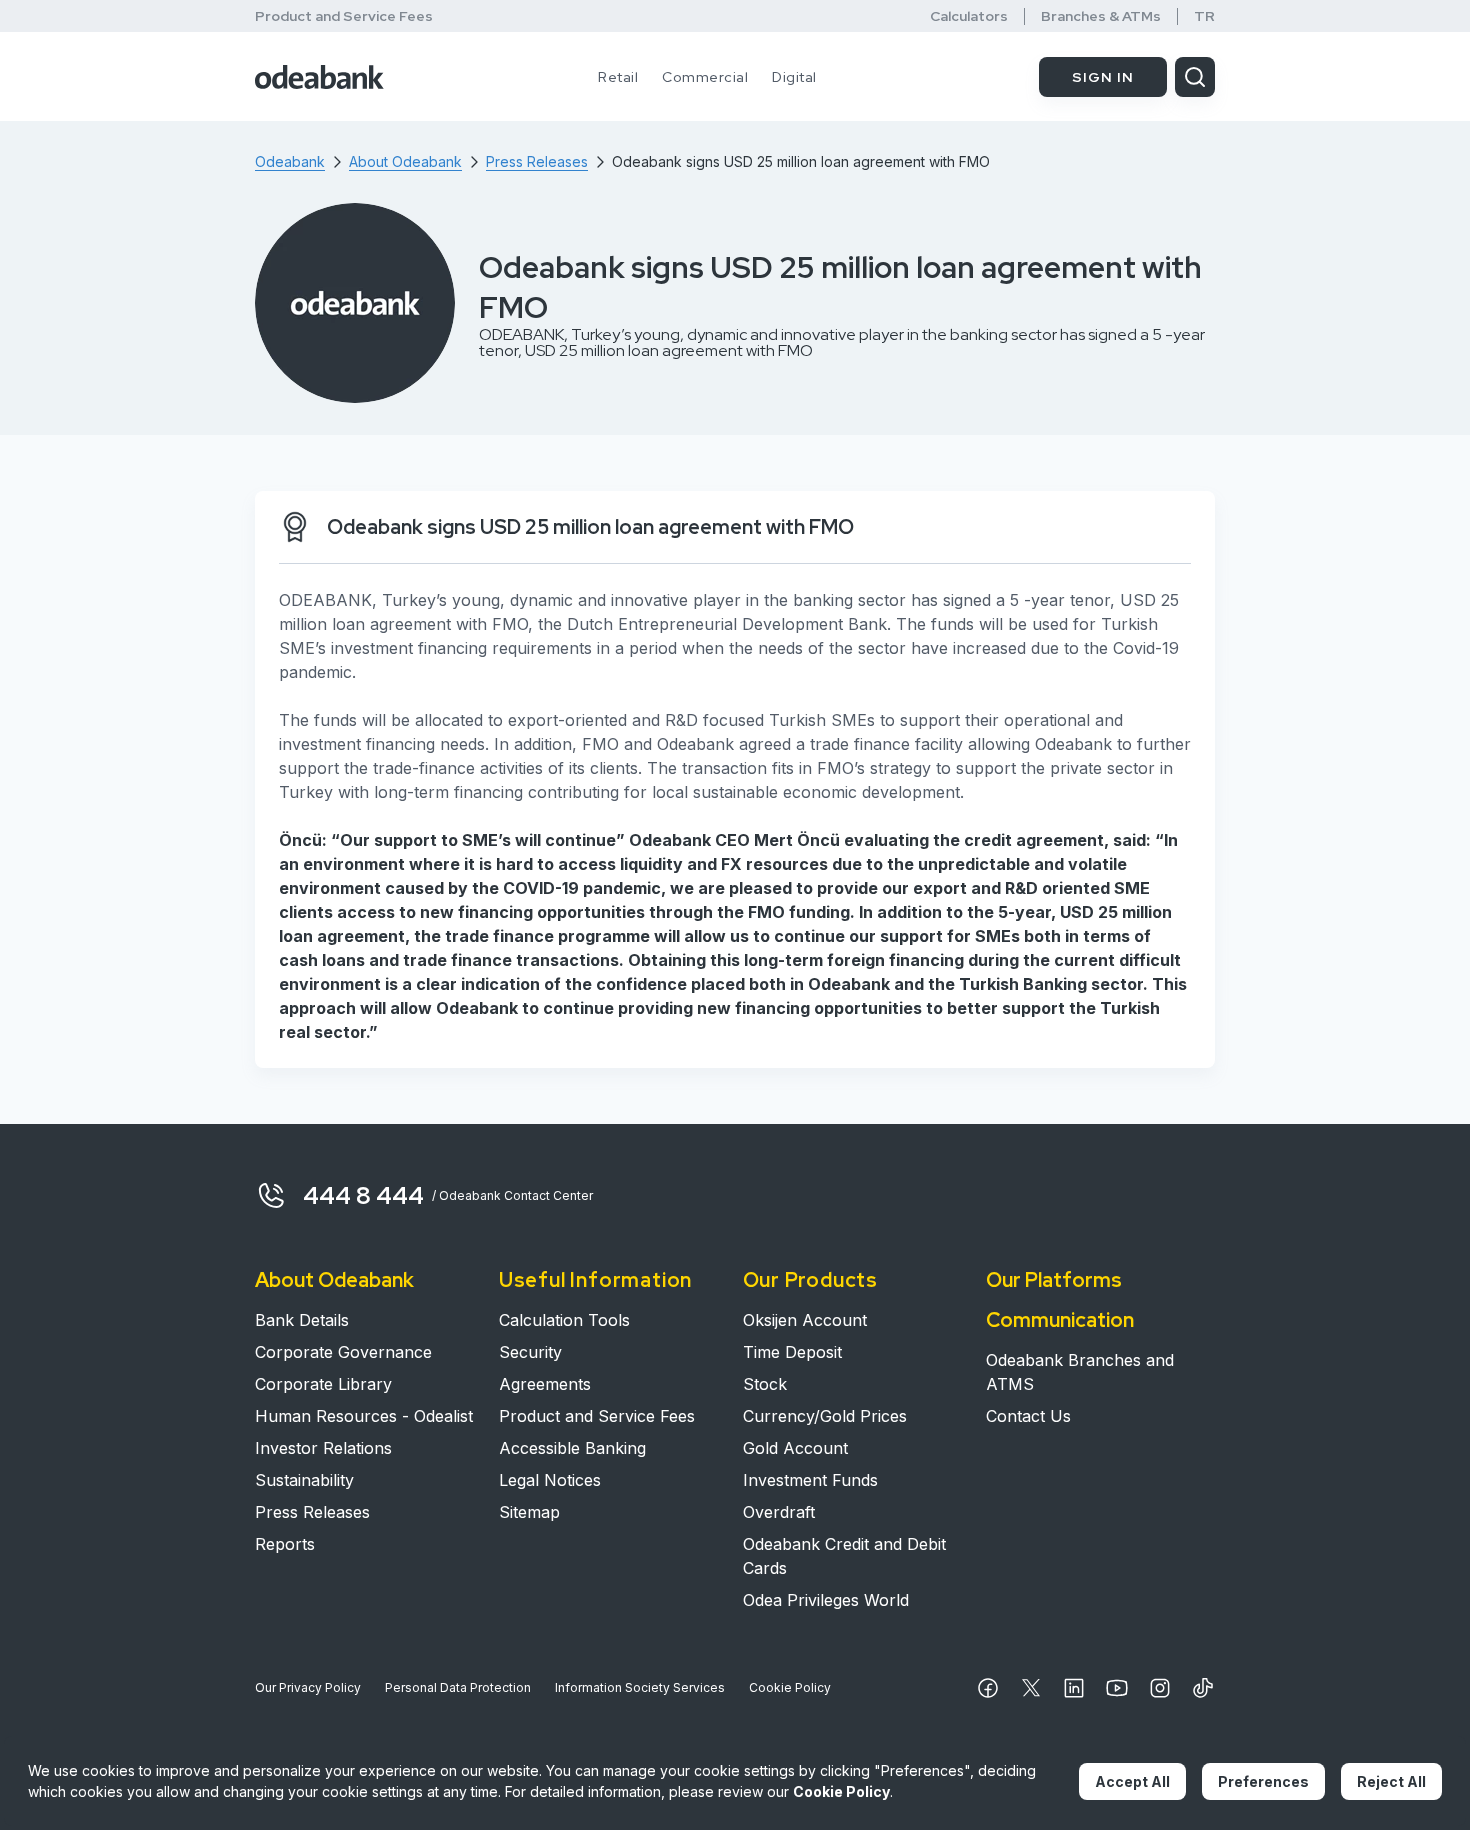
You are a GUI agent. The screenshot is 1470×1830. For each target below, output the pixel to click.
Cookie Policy (790, 1687)
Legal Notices (550, 1480)
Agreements (545, 1384)
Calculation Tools (564, 1320)
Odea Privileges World (826, 1600)
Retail (618, 77)
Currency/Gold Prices (825, 1416)
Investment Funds (810, 1480)
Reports (285, 1544)
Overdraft (779, 1512)
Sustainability (304, 1480)
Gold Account (795, 1448)
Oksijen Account (805, 1320)
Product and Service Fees (344, 16)
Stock (765, 1384)
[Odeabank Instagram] (1160, 1688)
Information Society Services (640, 1687)
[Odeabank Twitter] (1031, 1688)
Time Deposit (792, 1352)
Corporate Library (323, 1384)
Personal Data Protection (458, 1687)
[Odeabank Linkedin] (1074, 1688)
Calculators (969, 16)
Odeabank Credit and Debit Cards (844, 1556)
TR (1204, 16)
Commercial (705, 77)
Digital (794, 77)
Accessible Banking (572, 1448)
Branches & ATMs (1101, 16)
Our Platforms (1054, 1280)
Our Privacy (308, 1687)
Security (530, 1352)
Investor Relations (323, 1448)
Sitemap (529, 1512)
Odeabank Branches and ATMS (1080, 1372)
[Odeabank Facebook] (988, 1688)
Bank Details (302, 1320)
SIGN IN (1103, 77)
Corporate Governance (343, 1352)
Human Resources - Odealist (364, 1416)
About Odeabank (334, 1280)
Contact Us (1028, 1416)
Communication (1060, 1320)
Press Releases (312, 1512)
